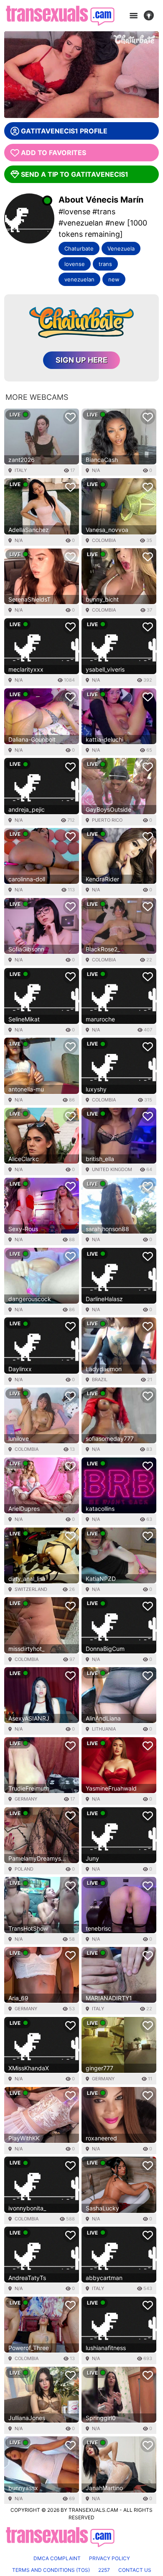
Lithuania (104, 1729)
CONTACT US (135, 2570)
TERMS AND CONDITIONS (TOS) (51, 2570)
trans (105, 264)
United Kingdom (112, 1169)
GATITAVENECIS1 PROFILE (64, 131)
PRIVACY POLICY (110, 2558)
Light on (151, 16)
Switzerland (31, 1589)
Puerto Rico (107, 820)
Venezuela (121, 248)
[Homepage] (60, 16)
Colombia (104, 540)
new (114, 279)
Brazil (100, 1380)
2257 (104, 2570)
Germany (26, 1799)
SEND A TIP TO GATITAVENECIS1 (75, 174)
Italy (21, 470)
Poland (24, 1869)
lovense (75, 264)
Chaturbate (79, 248)
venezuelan (79, 279)
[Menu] (133, 16)
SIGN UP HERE (81, 360)
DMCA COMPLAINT (57, 2558)
